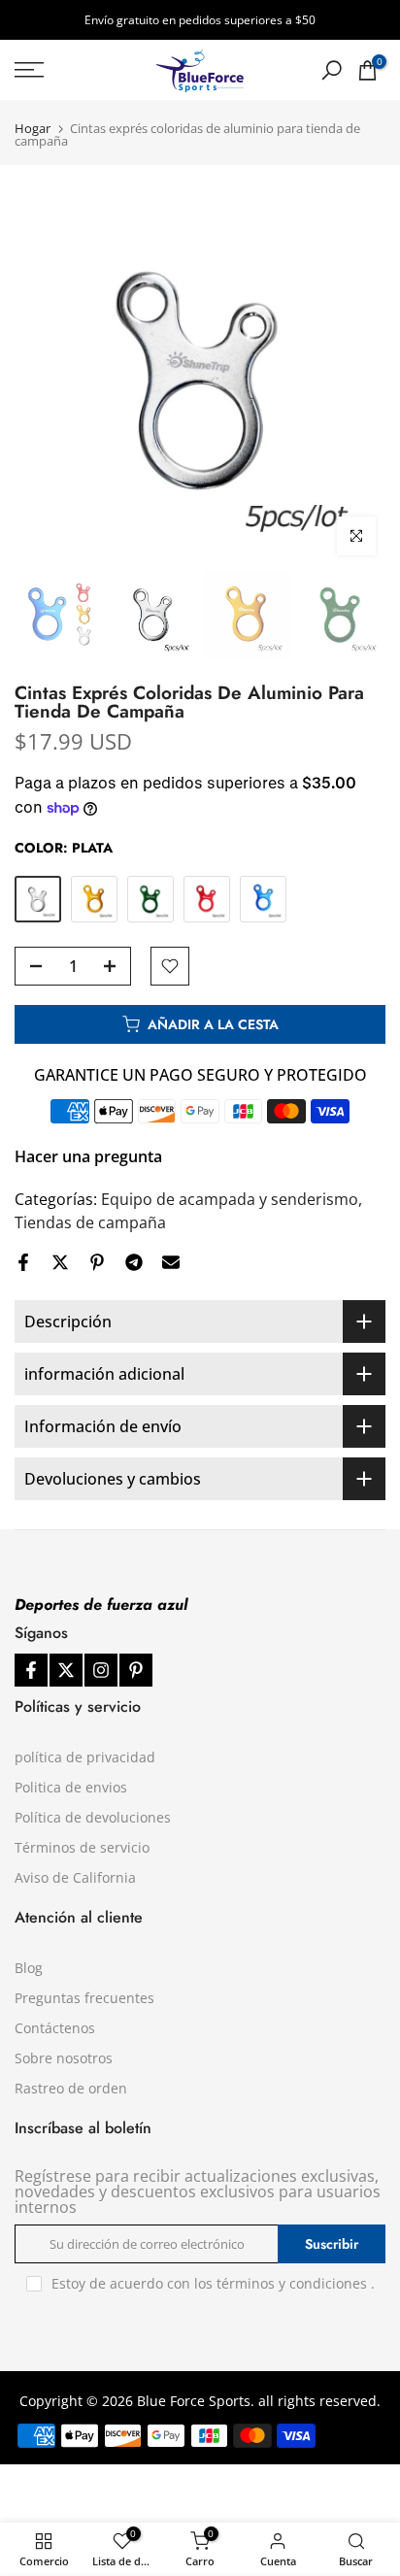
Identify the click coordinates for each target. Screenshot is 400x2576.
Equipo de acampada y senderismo (230, 1199)
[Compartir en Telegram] (134, 1262)
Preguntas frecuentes (84, 1998)
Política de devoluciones (93, 1817)
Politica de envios (71, 1787)
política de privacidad (85, 1757)
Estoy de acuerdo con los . (213, 2283)
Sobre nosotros (64, 2058)
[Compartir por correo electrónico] (171, 1262)
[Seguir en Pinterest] (136, 1670)
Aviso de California (75, 1877)
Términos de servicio (82, 1847)
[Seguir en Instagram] (101, 1670)
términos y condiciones (292, 2283)
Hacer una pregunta (88, 1156)
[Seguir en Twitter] (66, 1670)
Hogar (33, 129)
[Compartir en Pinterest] (97, 1262)
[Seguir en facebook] (31, 1670)
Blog (29, 1968)
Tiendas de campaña (90, 1222)
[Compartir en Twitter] (60, 1262)
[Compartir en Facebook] (23, 1262)
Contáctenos (55, 2028)
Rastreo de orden (71, 2088)
